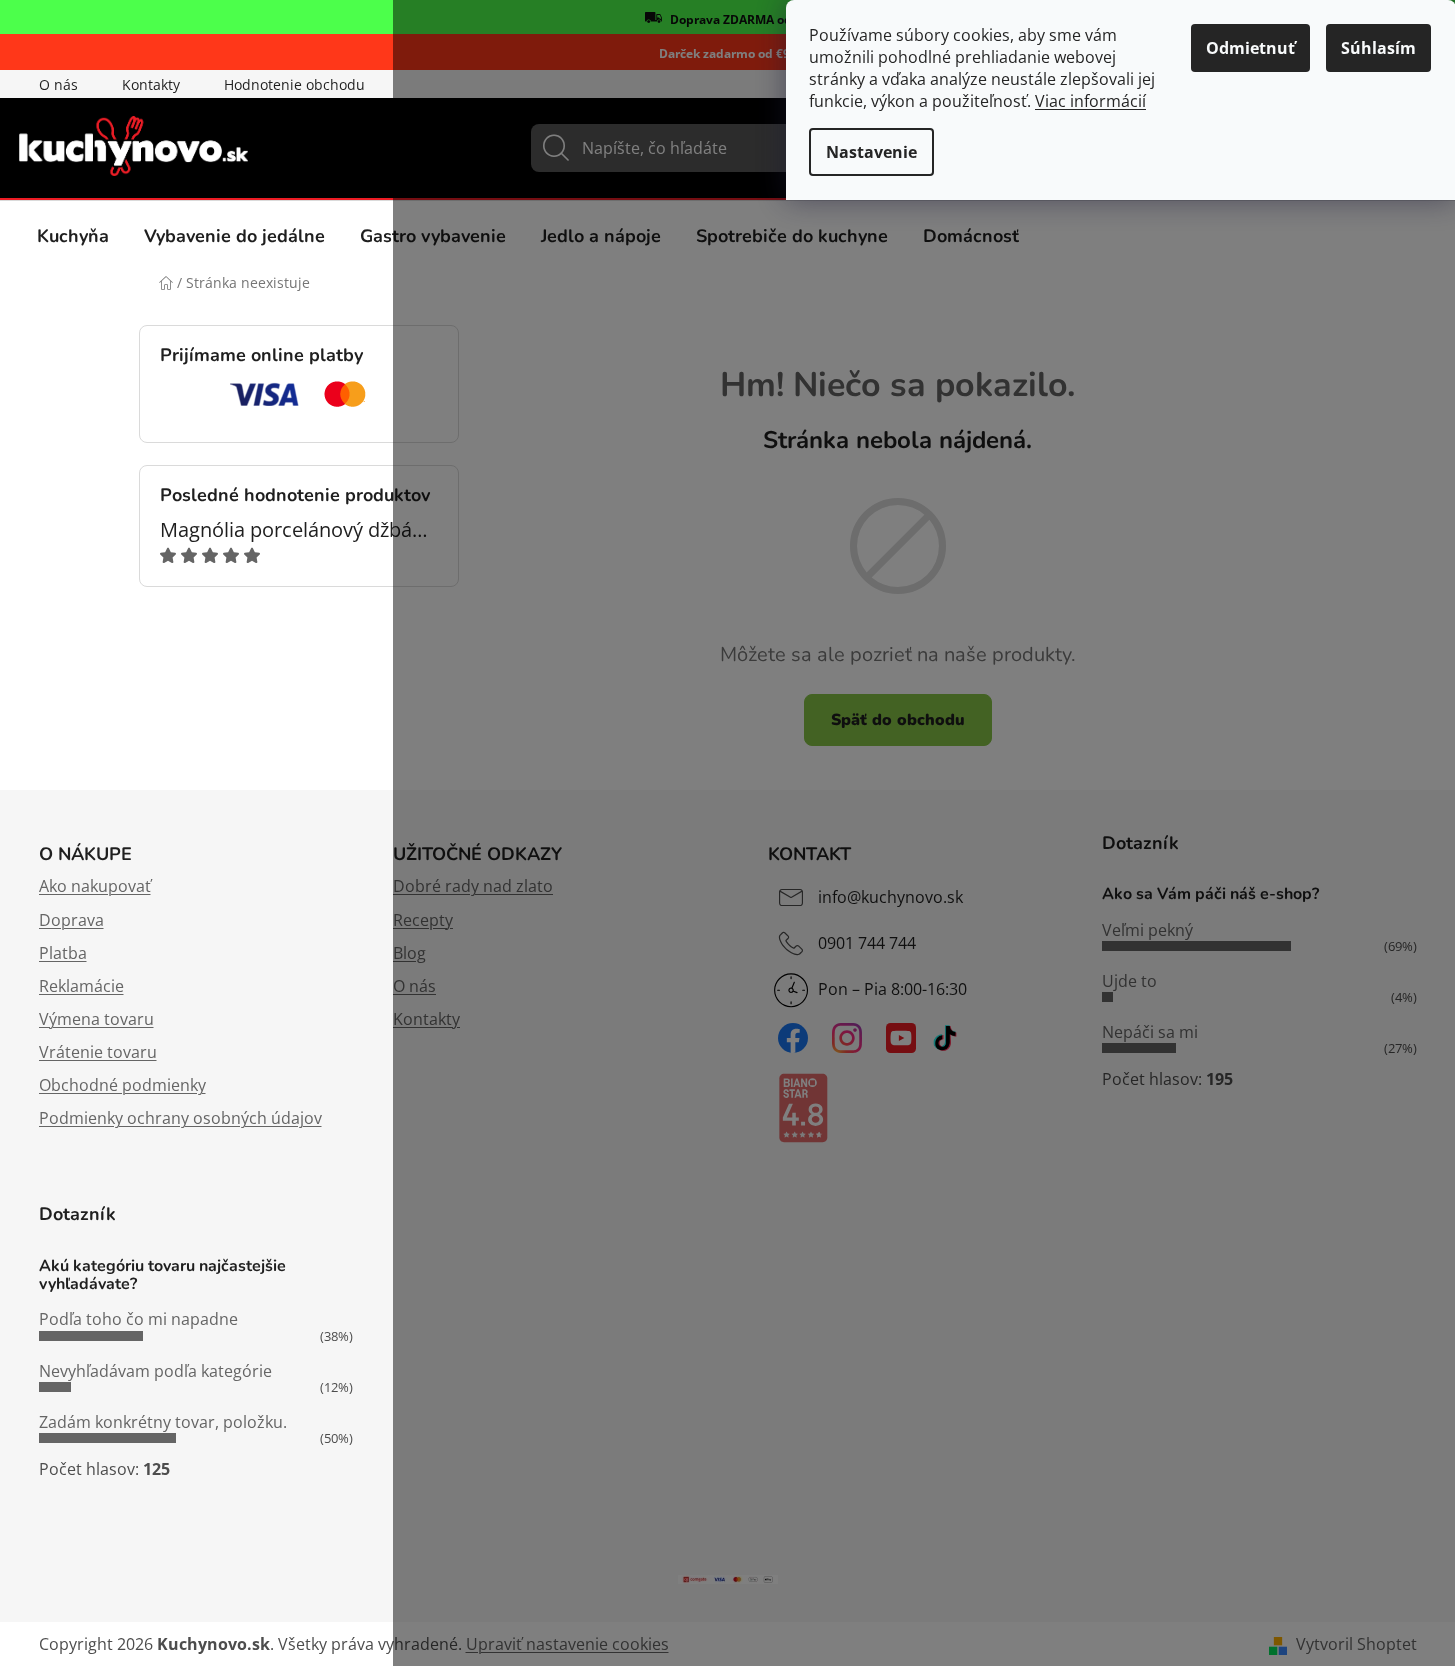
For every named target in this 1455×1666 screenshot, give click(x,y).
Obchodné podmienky (122, 1085)
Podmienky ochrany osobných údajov (180, 1118)
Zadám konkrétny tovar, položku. (163, 1422)
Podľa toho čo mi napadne (138, 1319)
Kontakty (151, 84)
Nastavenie (871, 152)
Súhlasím (1378, 48)
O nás (58, 84)
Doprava (71, 920)
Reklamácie (81, 986)
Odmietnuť (1250, 48)
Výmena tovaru (96, 1019)
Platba (63, 953)
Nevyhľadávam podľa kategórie (155, 1371)
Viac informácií (1090, 101)
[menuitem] (73, 236)
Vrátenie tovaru (98, 1052)
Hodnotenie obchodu (294, 84)
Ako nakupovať (95, 886)
